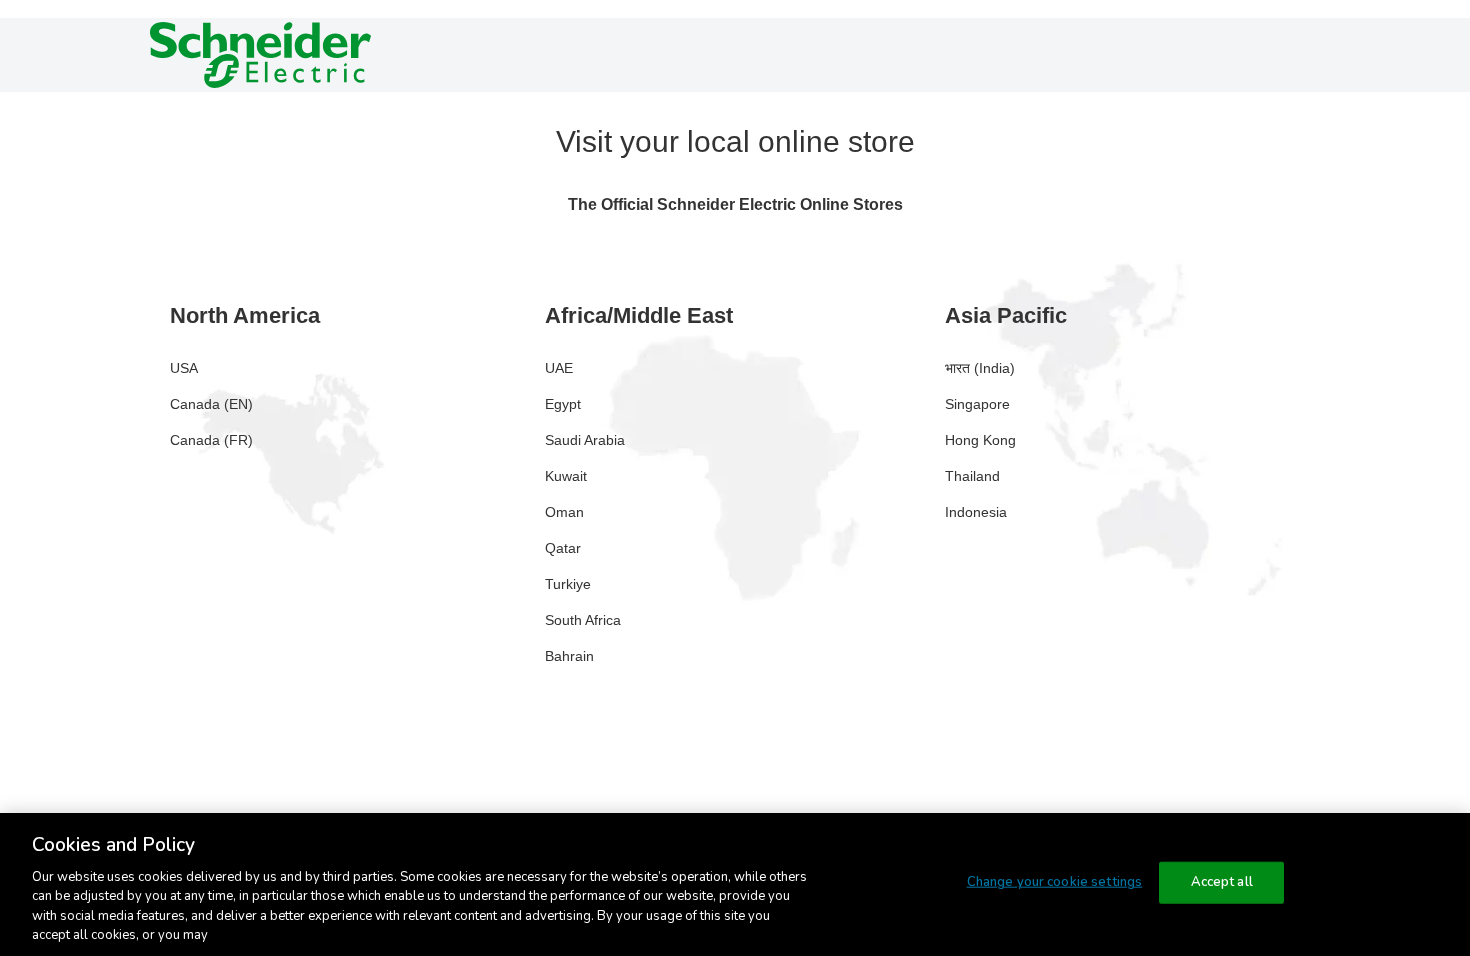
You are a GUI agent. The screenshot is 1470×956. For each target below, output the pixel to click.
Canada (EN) (211, 404)
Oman (564, 512)
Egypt (563, 404)
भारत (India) (980, 368)
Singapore (977, 404)
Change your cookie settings (1055, 882)
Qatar (563, 548)
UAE (559, 368)
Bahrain (569, 656)
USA (184, 368)
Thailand (972, 476)
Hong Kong (980, 440)
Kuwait (566, 476)
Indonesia (976, 512)
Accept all (1222, 882)
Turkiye (568, 584)
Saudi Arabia (585, 440)
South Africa (583, 620)
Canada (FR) (211, 440)
